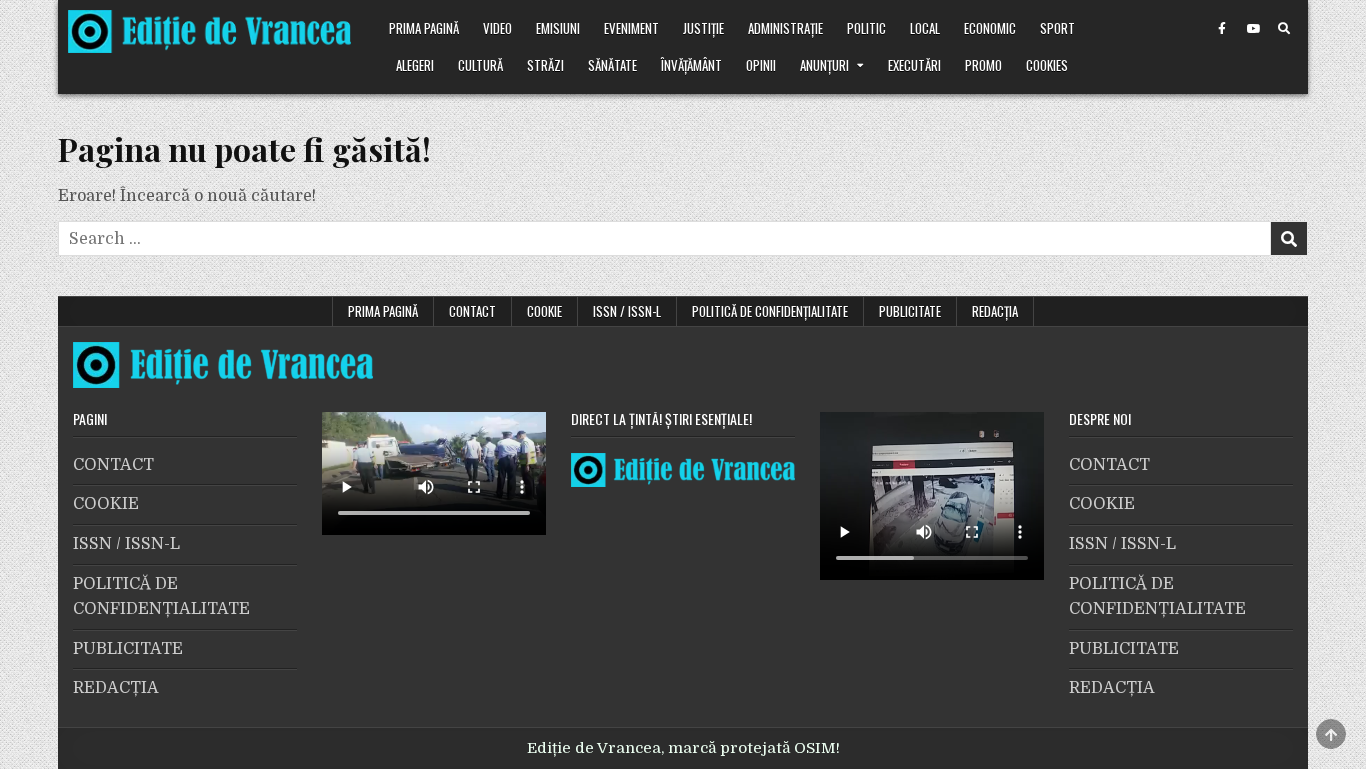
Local (925, 28)
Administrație (785, 28)
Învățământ (691, 65)
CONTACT (472, 311)
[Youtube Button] (1253, 29)
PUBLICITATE (910, 311)
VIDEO (497, 28)
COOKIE (544, 311)
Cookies (1047, 65)
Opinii (761, 65)
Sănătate (612, 65)
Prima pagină (424, 28)
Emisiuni (558, 28)
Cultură (480, 65)
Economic (990, 28)
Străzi (545, 65)
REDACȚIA (995, 311)
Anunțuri (824, 65)
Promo (983, 65)
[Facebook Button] (1222, 29)
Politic (866, 28)
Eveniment (631, 28)
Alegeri (415, 65)
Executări (914, 65)
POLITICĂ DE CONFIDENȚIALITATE (770, 311)
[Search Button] (1284, 29)
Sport (1057, 28)
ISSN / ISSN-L (627, 311)
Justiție (703, 28)
